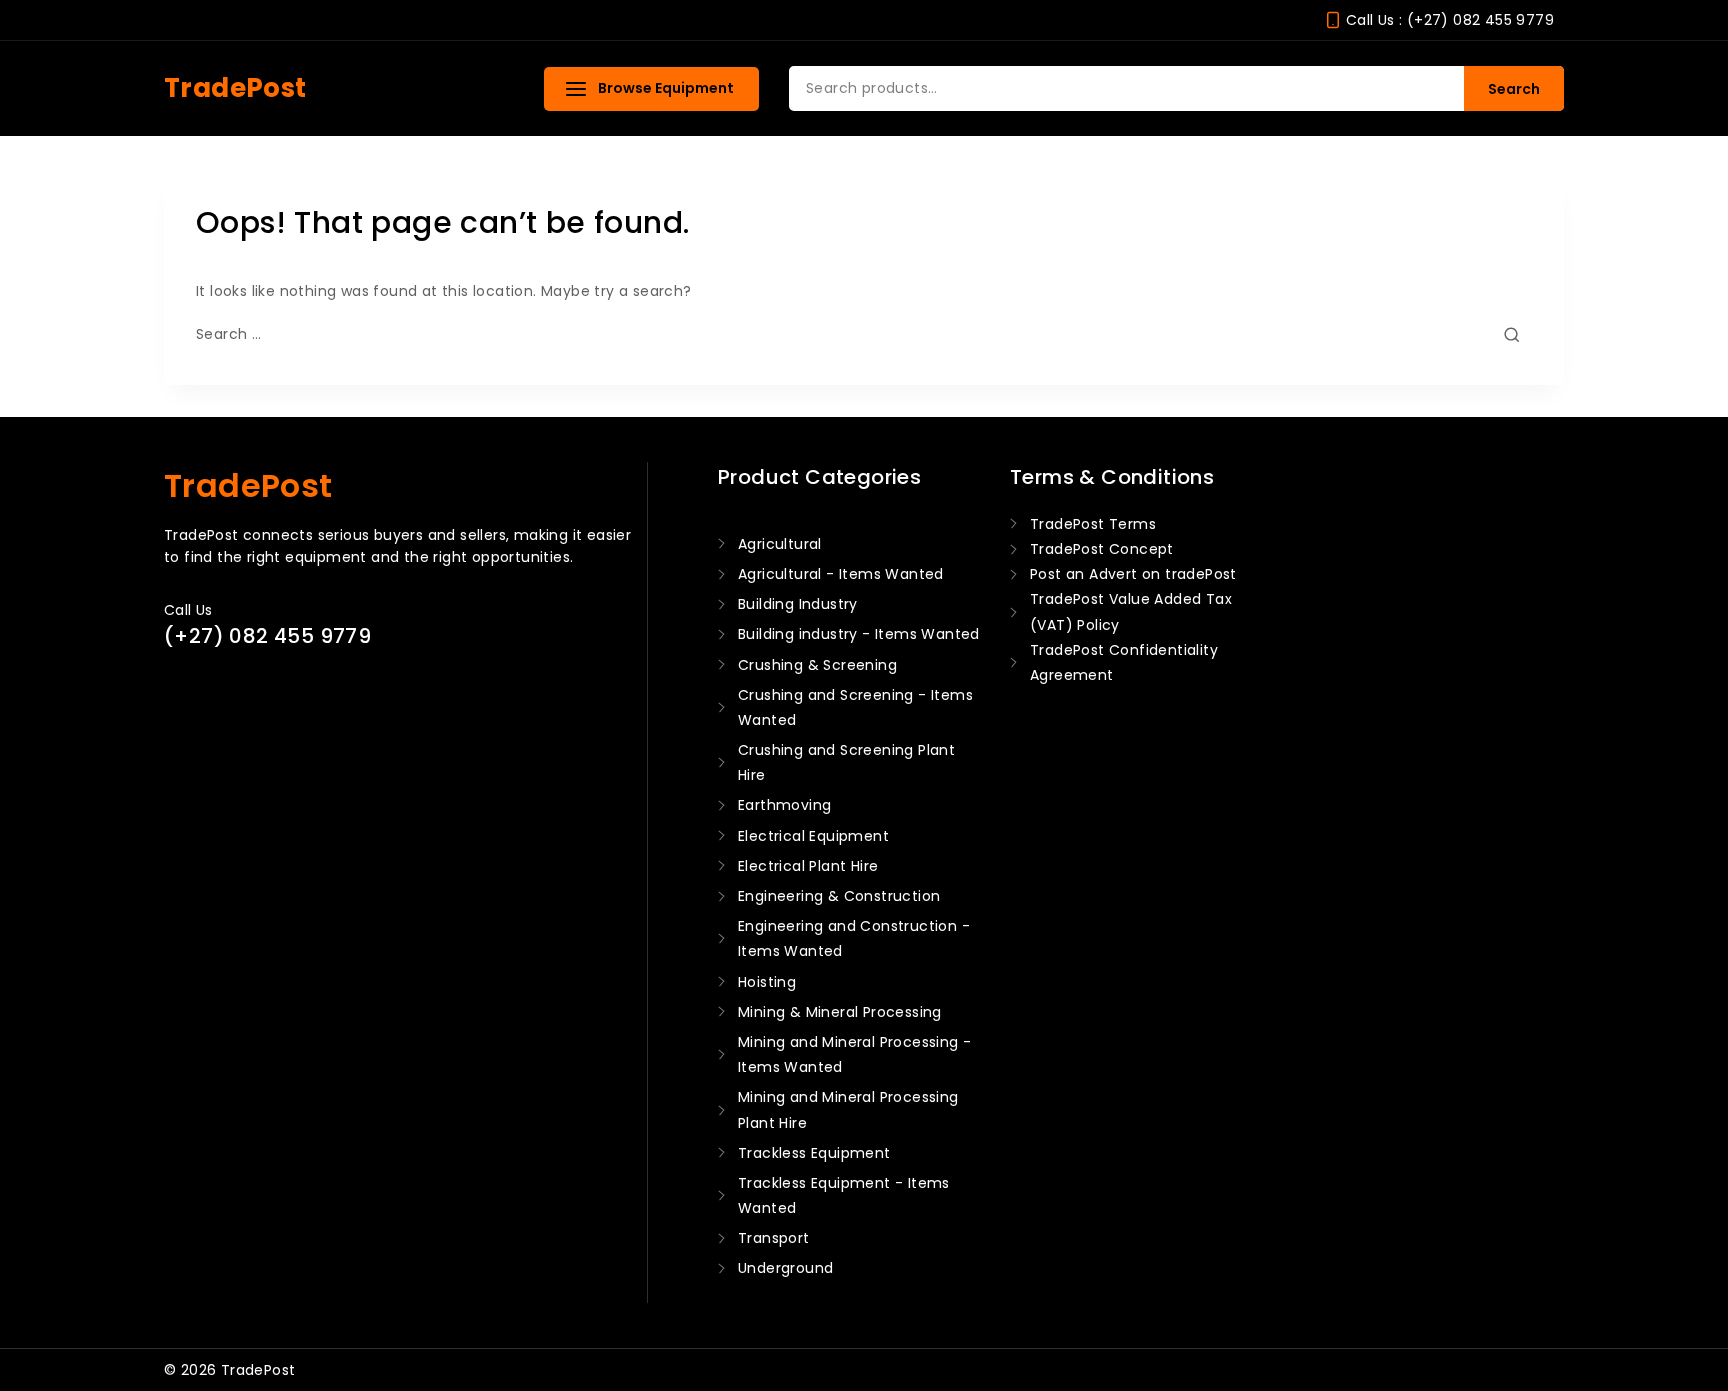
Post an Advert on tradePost (1133, 574)
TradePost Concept (1102, 549)
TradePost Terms (1093, 524)
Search (1514, 89)
